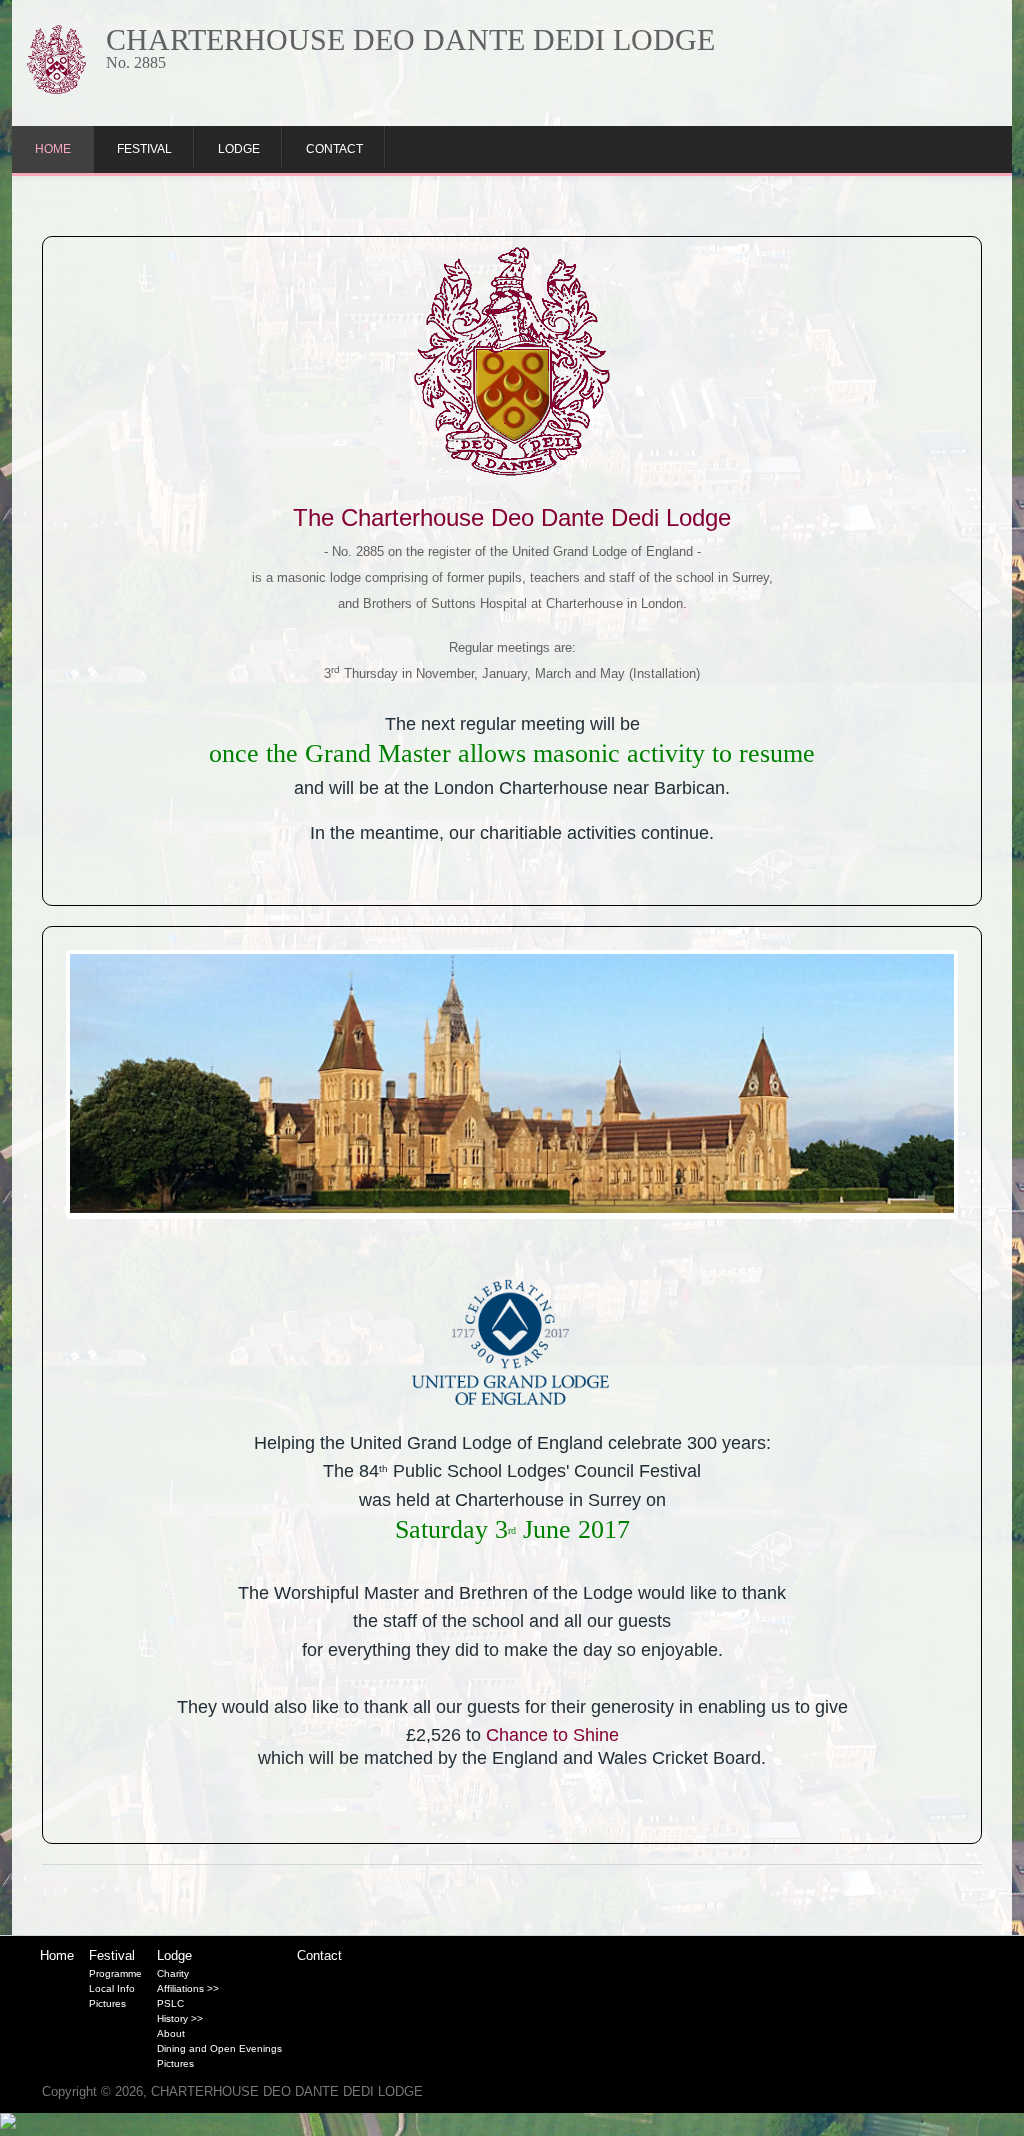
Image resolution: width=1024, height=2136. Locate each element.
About (171, 2033)
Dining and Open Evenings (219, 2048)
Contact (334, 149)
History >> (180, 2018)
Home (53, 149)
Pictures (107, 2003)
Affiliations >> (188, 1988)
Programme (115, 1973)
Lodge (239, 149)
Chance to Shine (552, 1735)
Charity (173, 1973)
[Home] (56, 89)
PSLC (170, 2003)
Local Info (112, 1988)
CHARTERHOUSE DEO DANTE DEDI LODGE (410, 40)
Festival (144, 149)
